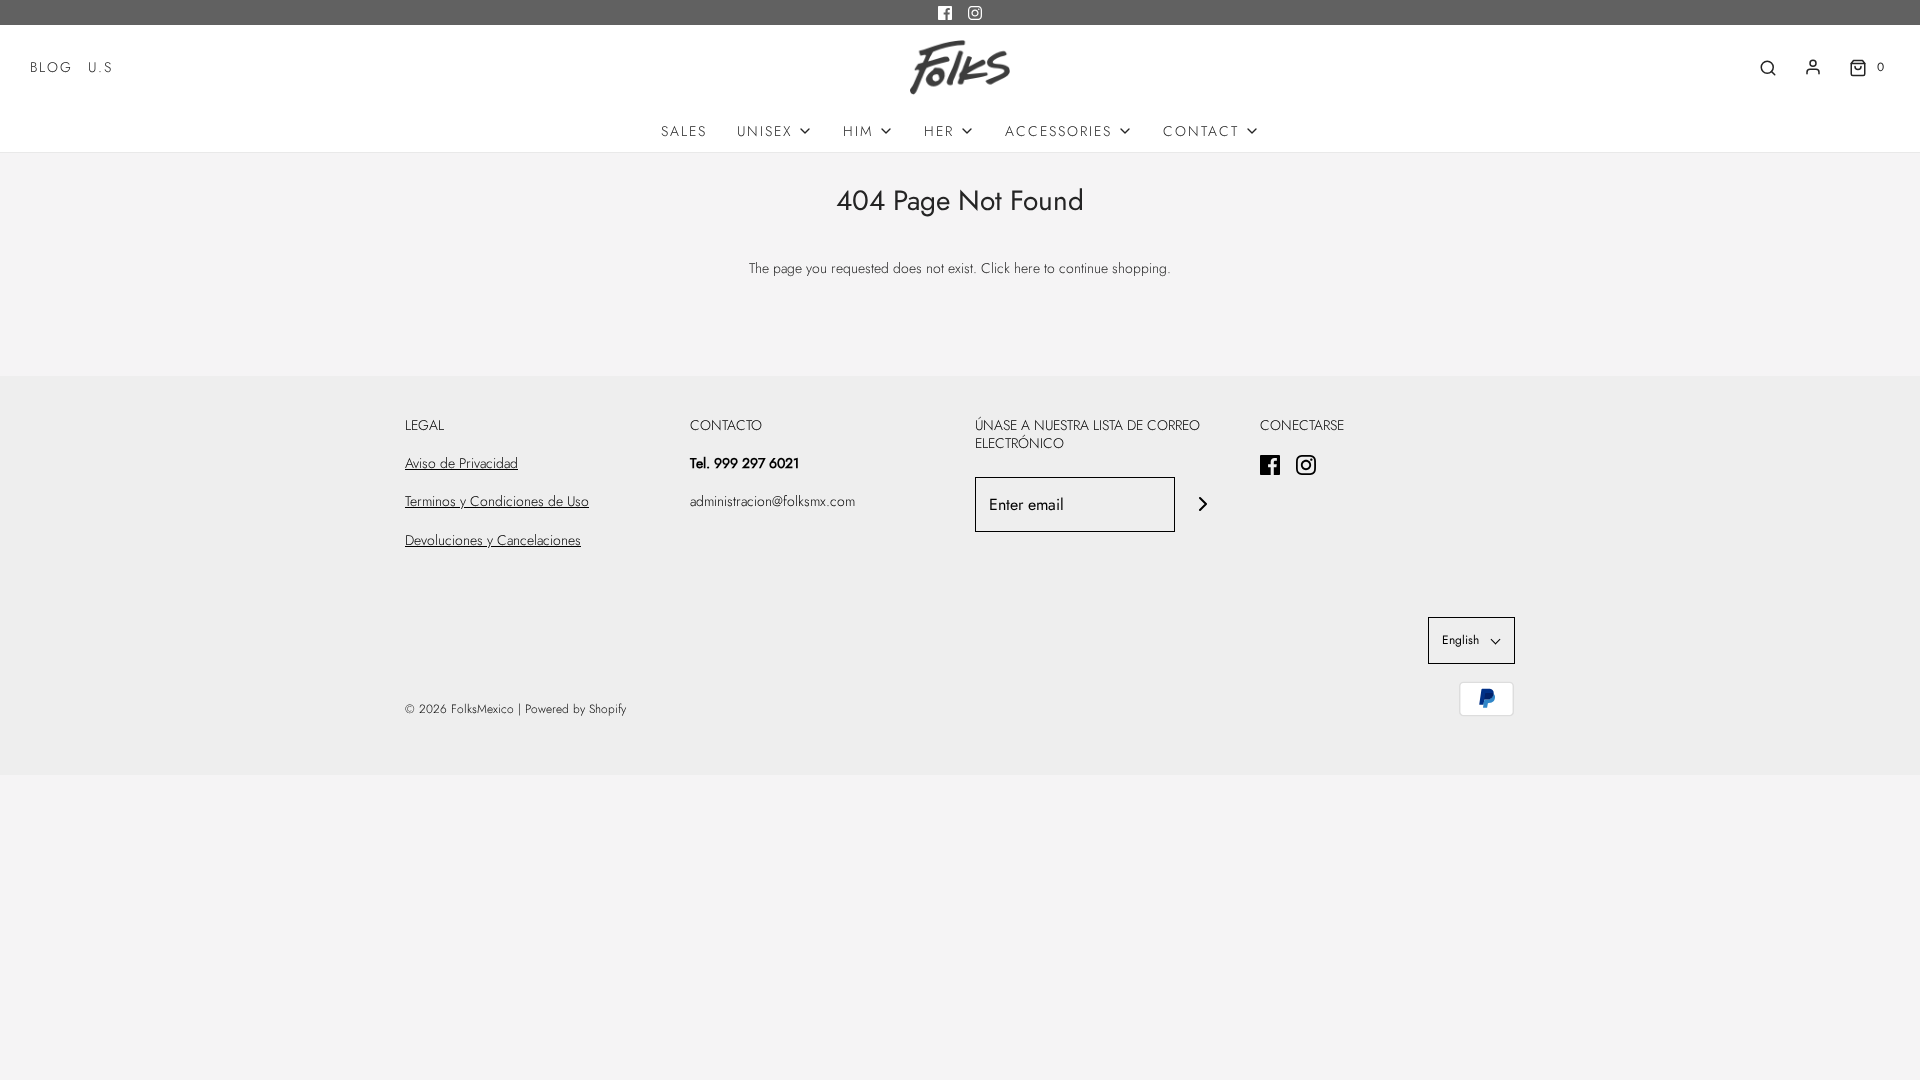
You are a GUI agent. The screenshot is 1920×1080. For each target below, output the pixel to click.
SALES (684, 131)
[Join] (1202, 504)
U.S (100, 67)
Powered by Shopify (575, 709)
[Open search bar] (1768, 67)
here (1027, 268)
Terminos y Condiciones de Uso (497, 501)
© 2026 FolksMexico (459, 709)
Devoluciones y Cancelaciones (493, 540)
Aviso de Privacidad (461, 463)
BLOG (51, 67)
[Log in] (1813, 67)
